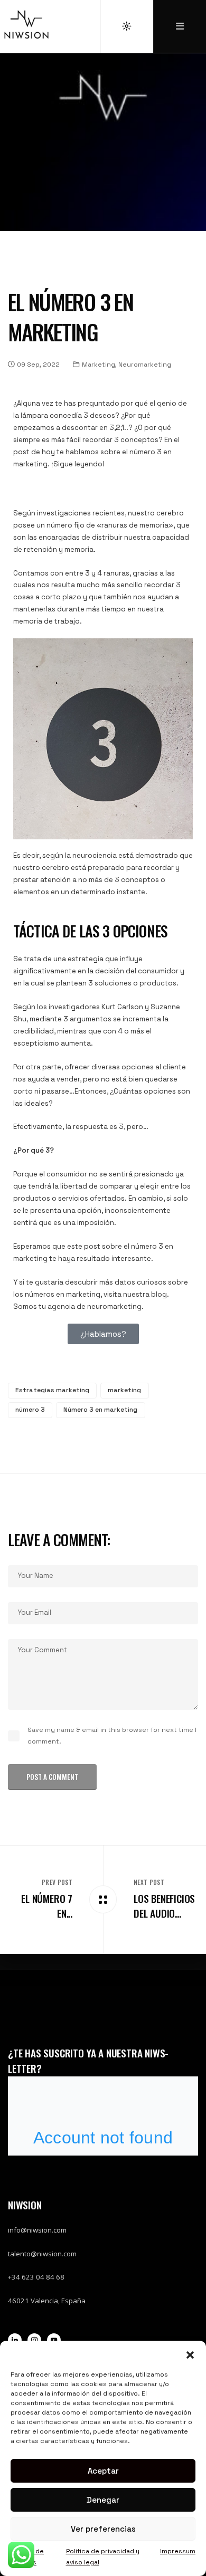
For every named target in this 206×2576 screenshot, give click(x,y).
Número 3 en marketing (100, 1410)
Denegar (103, 2500)
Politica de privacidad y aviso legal (103, 2557)
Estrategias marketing (52, 1390)
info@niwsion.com (37, 2230)
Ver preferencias (103, 2529)
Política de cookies (27, 2557)
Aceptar (103, 2471)
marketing (124, 1390)
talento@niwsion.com (42, 2254)
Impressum (178, 2551)
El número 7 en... (47, 1906)
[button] (190, 2354)
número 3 (30, 1410)
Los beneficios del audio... (164, 1906)
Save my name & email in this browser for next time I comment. (112, 1735)
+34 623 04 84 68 (36, 2277)
